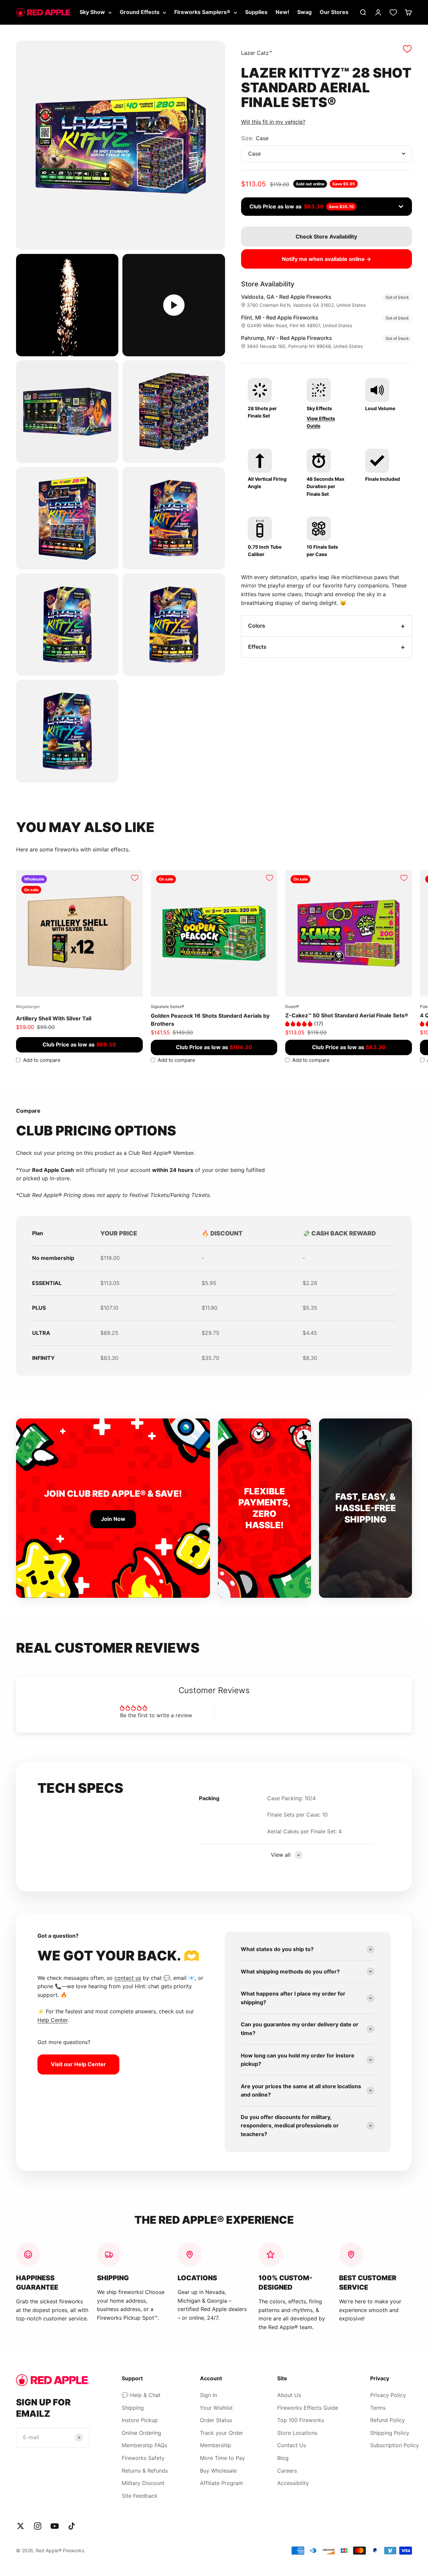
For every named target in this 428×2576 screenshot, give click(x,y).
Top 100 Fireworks (301, 2420)
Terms (378, 2408)
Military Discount (143, 2483)
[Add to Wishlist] (407, 49)
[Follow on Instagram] (38, 2526)
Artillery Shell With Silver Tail (54, 1018)
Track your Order (222, 2433)
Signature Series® (168, 1006)
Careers (287, 2471)
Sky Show (92, 12)
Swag (304, 12)
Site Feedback (140, 2496)
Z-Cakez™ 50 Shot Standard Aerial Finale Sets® (347, 1015)
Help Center (52, 2020)
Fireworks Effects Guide (308, 2408)
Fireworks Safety (143, 2458)
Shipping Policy (390, 2433)
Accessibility (293, 2483)
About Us (289, 2395)
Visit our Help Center (78, 2064)
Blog (283, 2458)
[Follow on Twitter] (21, 2526)
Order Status (216, 2420)
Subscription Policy (395, 2445)
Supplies (256, 12)
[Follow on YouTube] (55, 2526)
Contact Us (292, 2445)
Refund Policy (388, 2420)
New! (282, 12)
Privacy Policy (388, 2395)
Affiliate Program (222, 2483)
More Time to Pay (223, 2458)
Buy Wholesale (218, 2471)
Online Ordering (141, 2433)
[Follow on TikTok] (72, 2526)
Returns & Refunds (145, 2471)
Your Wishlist (216, 2408)
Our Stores (334, 12)
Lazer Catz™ (257, 53)
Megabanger (28, 1006)
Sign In (208, 2395)
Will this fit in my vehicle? (273, 122)
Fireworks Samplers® (202, 12)
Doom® (292, 1006)
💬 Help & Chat (141, 2395)
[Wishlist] (393, 12)
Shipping (133, 2408)
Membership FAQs (144, 2445)
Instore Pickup (140, 2420)
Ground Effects (140, 12)
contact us (128, 1978)
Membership (216, 2445)
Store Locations (297, 2433)
